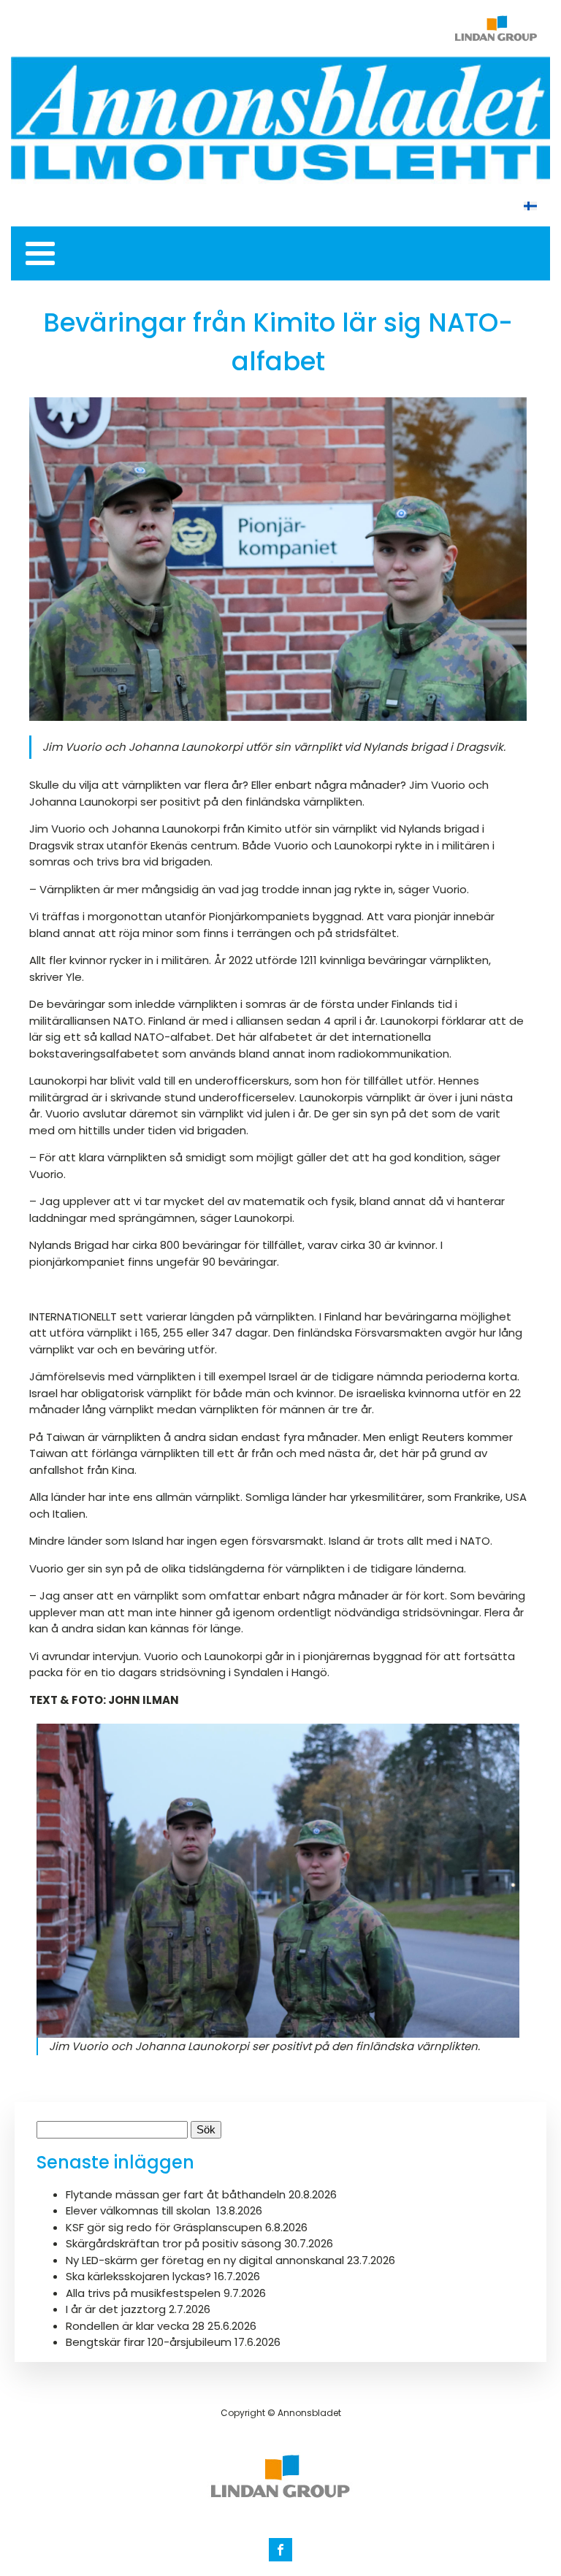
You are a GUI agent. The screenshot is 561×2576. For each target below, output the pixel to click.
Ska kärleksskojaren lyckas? (138, 2276)
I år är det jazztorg (116, 2309)
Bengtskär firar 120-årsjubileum (149, 2342)
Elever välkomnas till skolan (140, 2210)
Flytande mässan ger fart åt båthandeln (176, 2194)
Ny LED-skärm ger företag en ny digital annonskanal (205, 2260)
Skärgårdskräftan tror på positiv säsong (173, 2243)
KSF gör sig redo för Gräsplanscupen (164, 2227)
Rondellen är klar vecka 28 (135, 2326)
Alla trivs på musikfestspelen (143, 2293)
